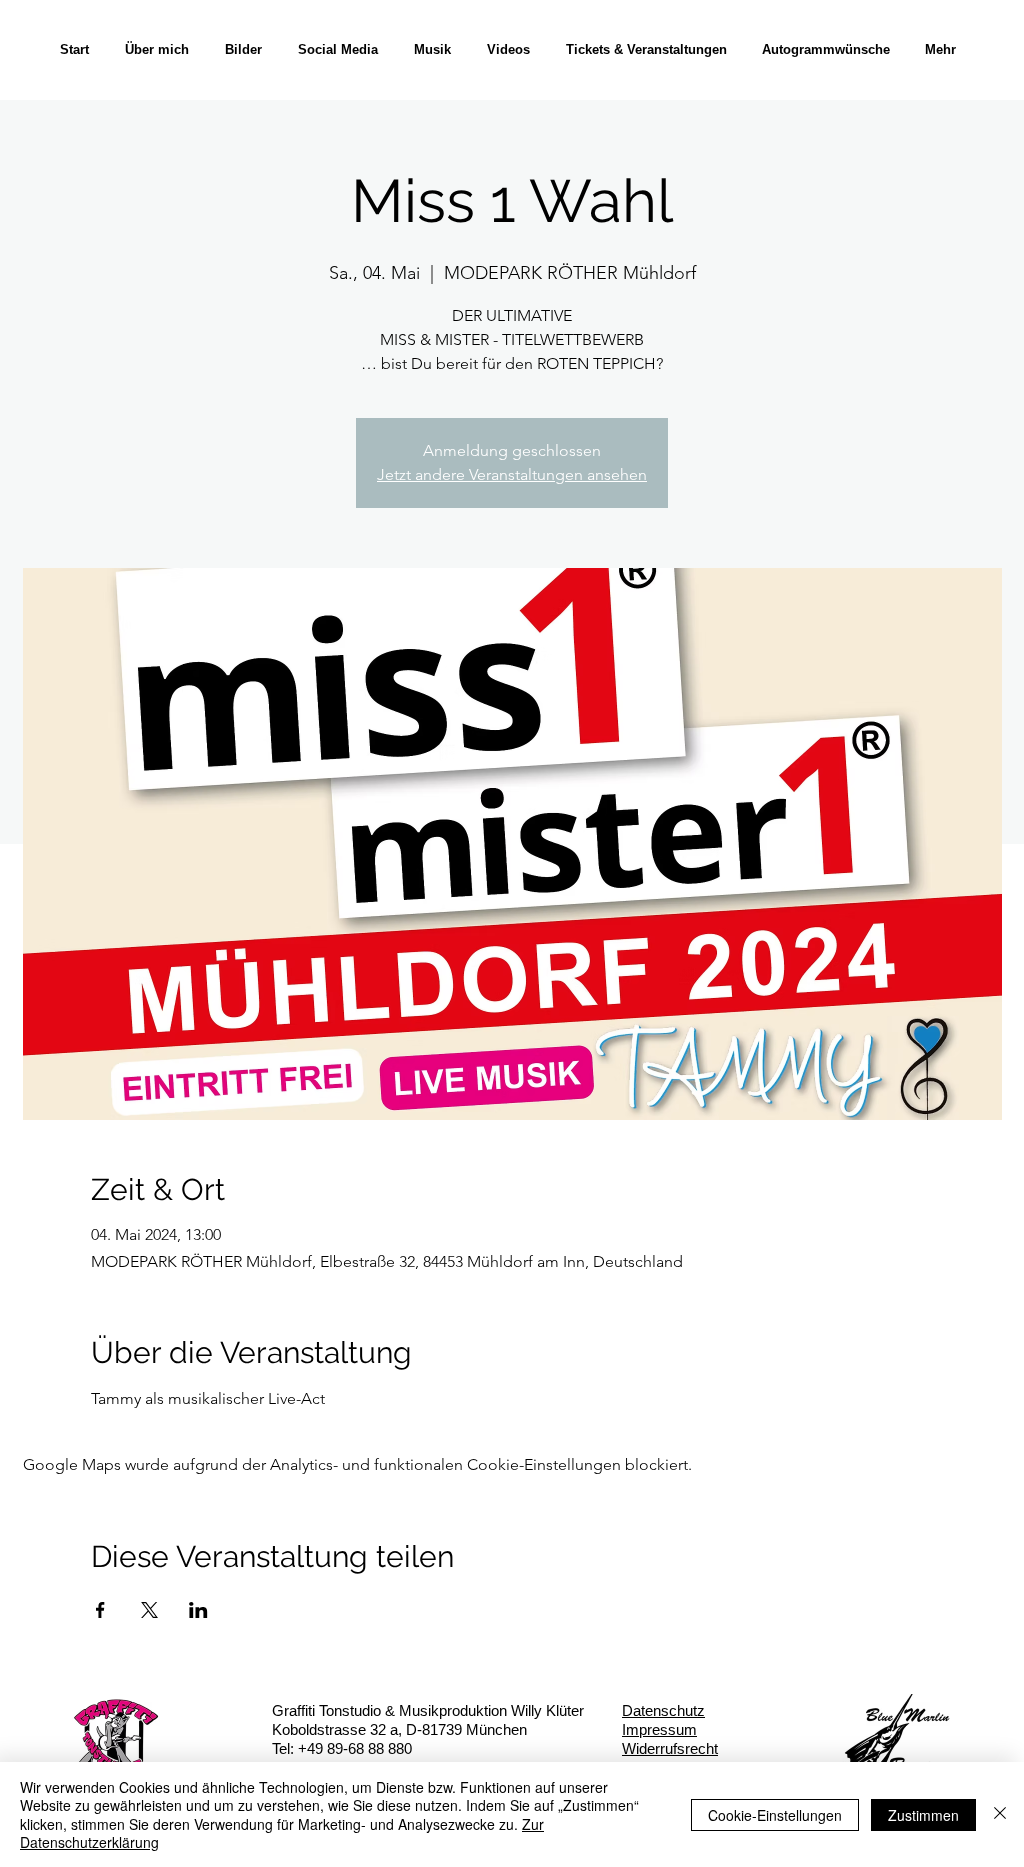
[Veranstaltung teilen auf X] (149, 1610)
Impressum (659, 1729)
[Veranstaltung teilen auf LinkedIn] (198, 1610)
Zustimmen (923, 1815)
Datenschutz (663, 1710)
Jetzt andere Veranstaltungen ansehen (512, 474)
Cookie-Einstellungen (775, 1815)
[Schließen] (1000, 1814)
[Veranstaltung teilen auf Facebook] (100, 1610)
